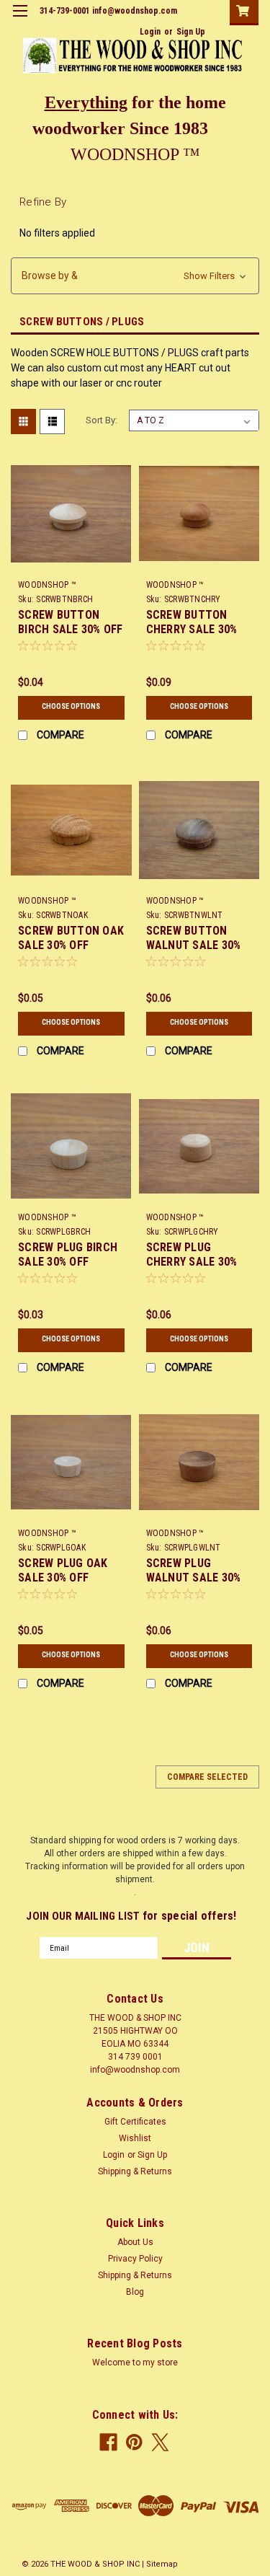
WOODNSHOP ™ (47, 585)
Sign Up (191, 32)
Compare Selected (207, 1777)
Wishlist (135, 2138)
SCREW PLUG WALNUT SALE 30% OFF (194, 1578)
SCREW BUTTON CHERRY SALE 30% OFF (192, 629)
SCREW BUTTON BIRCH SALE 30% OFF (71, 622)
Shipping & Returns (135, 2171)
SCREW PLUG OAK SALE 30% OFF (63, 1570)
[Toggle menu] (20, 20)
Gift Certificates (135, 2122)
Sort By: (102, 420)
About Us (135, 2242)
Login (150, 32)
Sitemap (162, 2564)
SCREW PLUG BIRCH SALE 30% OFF (68, 1254)
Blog (135, 2292)
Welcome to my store (135, 2363)
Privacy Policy (135, 2259)
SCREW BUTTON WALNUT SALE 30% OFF (194, 945)
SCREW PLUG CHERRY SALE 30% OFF (192, 1262)
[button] (135, 276)
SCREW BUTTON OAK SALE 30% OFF (71, 938)
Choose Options (71, 706)
